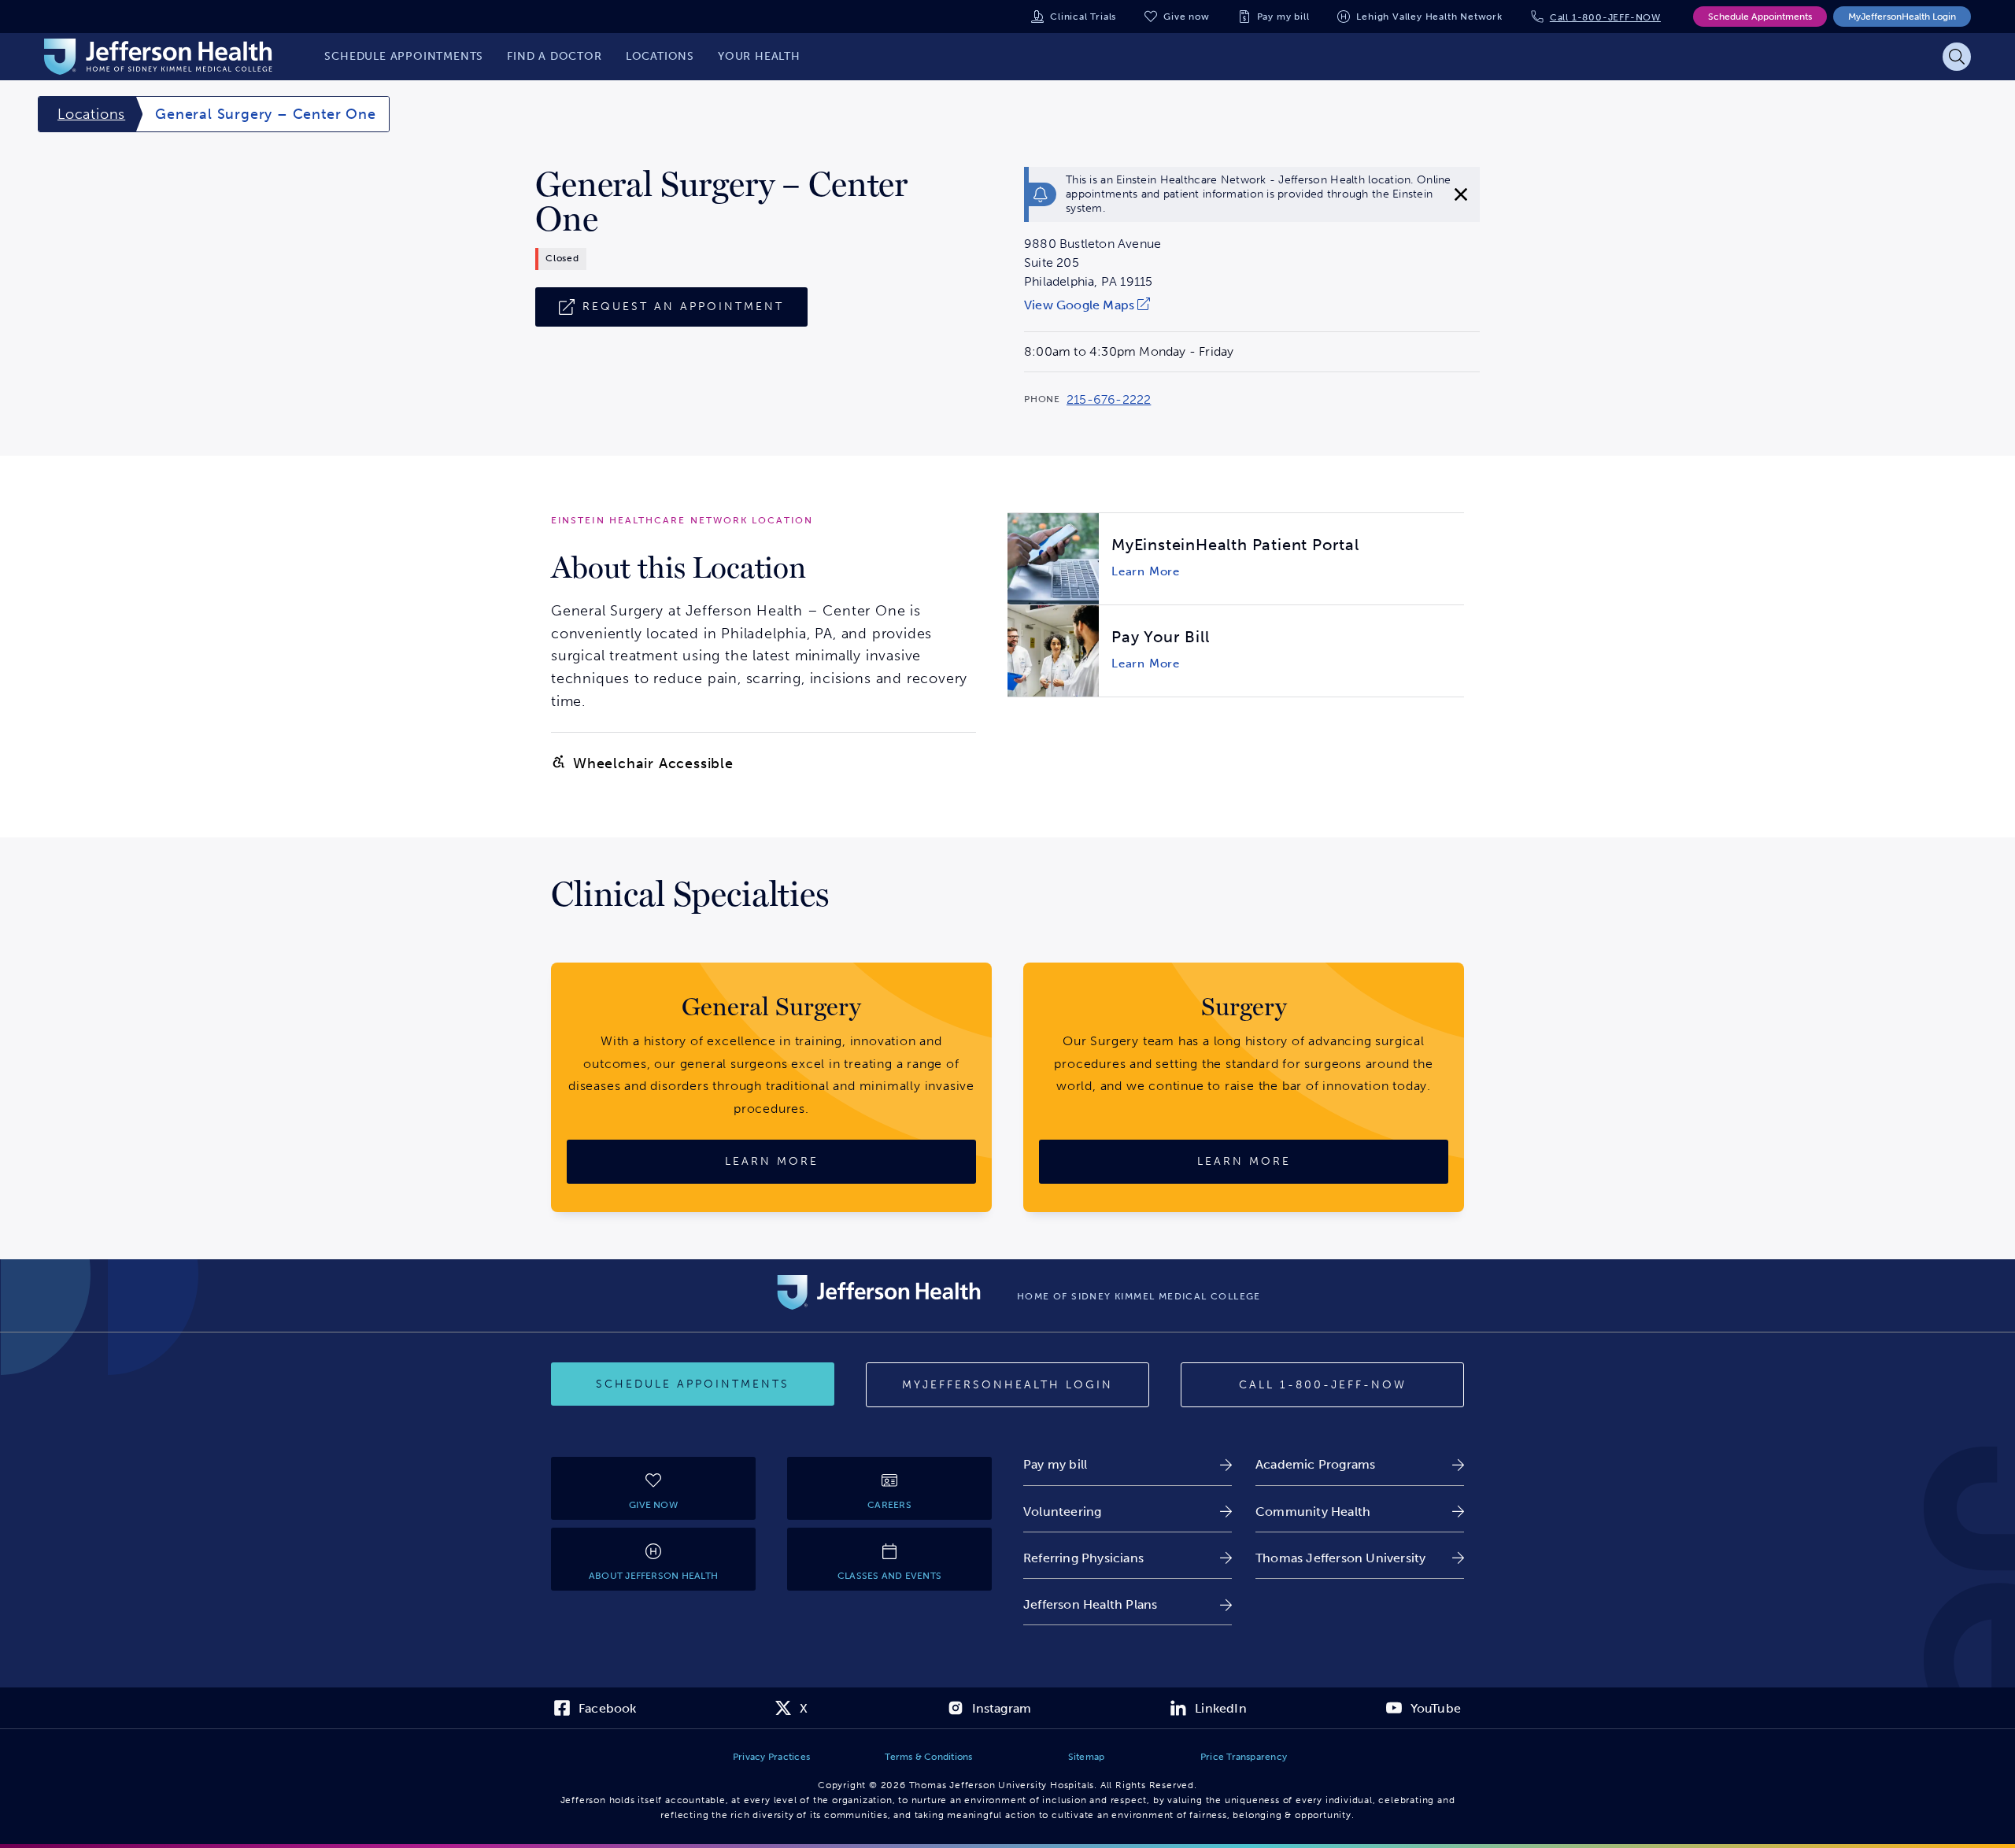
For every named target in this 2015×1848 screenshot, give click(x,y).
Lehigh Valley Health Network (1429, 17)
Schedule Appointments (1760, 17)
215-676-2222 (1109, 400)
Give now (1186, 17)
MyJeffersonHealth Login (1902, 17)
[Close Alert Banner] (1461, 194)
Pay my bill (1283, 17)
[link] (1093, 305)
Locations (91, 114)
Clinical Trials (1083, 17)
